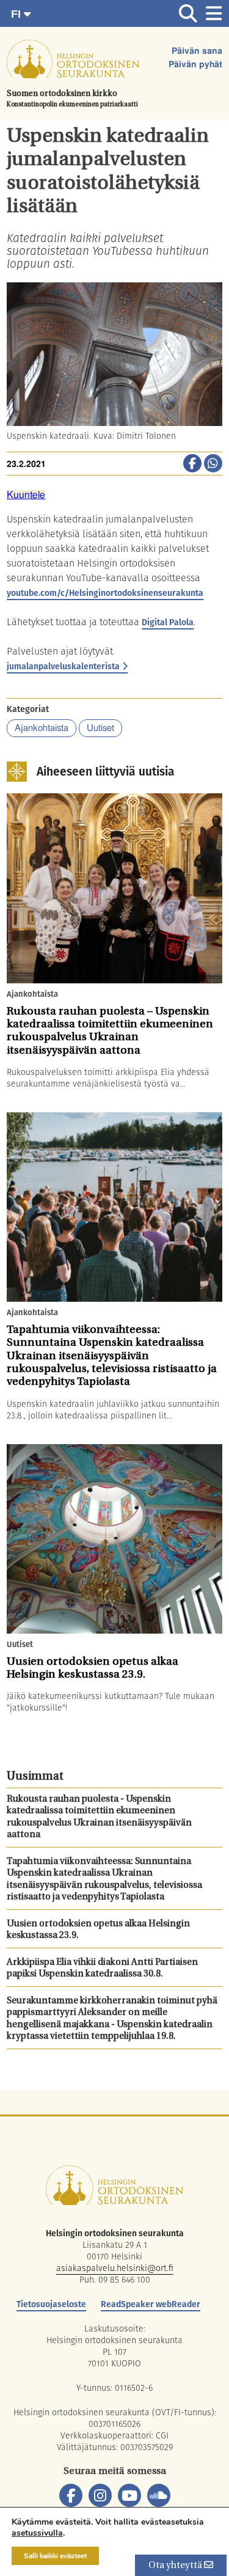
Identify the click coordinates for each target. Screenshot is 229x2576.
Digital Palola (168, 622)
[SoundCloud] (159, 2495)
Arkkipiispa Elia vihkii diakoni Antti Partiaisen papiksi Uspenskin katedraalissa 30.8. (102, 1969)
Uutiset (100, 728)
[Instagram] (100, 2495)
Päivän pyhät (195, 65)
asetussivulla (37, 2533)
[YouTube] (129, 2495)
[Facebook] (71, 2495)
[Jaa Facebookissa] (192, 464)
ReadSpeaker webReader (151, 2304)
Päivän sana (197, 51)
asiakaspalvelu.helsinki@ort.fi (115, 2268)
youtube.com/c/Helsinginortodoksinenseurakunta (105, 593)
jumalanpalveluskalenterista (63, 666)
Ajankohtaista (42, 728)
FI (17, 14)
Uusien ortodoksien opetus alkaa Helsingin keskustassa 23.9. (98, 1930)
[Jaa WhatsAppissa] (213, 464)
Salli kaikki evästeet (55, 2556)
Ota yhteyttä (176, 2566)
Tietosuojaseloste (51, 2304)
